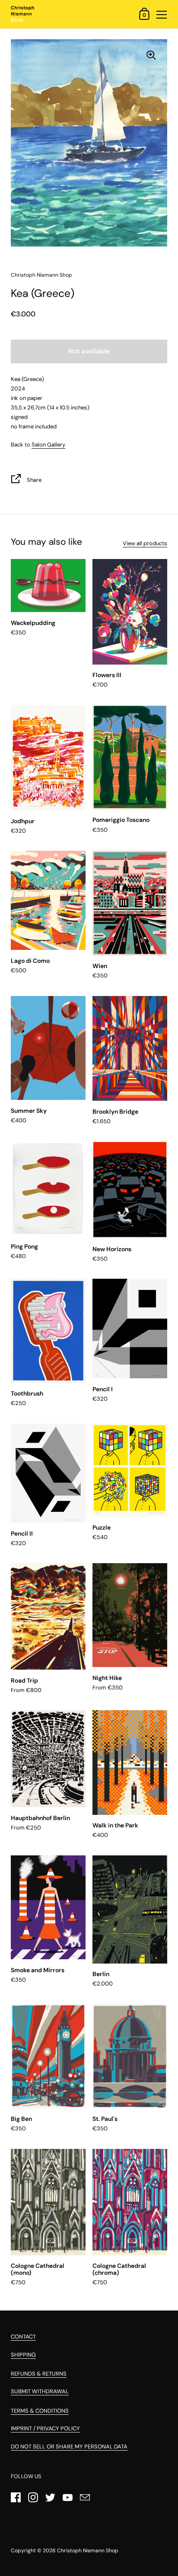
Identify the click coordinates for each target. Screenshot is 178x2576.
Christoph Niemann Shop (88, 2551)
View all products (145, 543)
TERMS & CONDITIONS (40, 2411)
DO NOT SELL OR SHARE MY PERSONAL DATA (69, 2446)
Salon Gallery (48, 445)
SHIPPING (23, 2355)
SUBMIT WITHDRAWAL (40, 2391)
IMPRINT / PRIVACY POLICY (45, 2428)
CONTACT (23, 2337)
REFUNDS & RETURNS (39, 2374)
